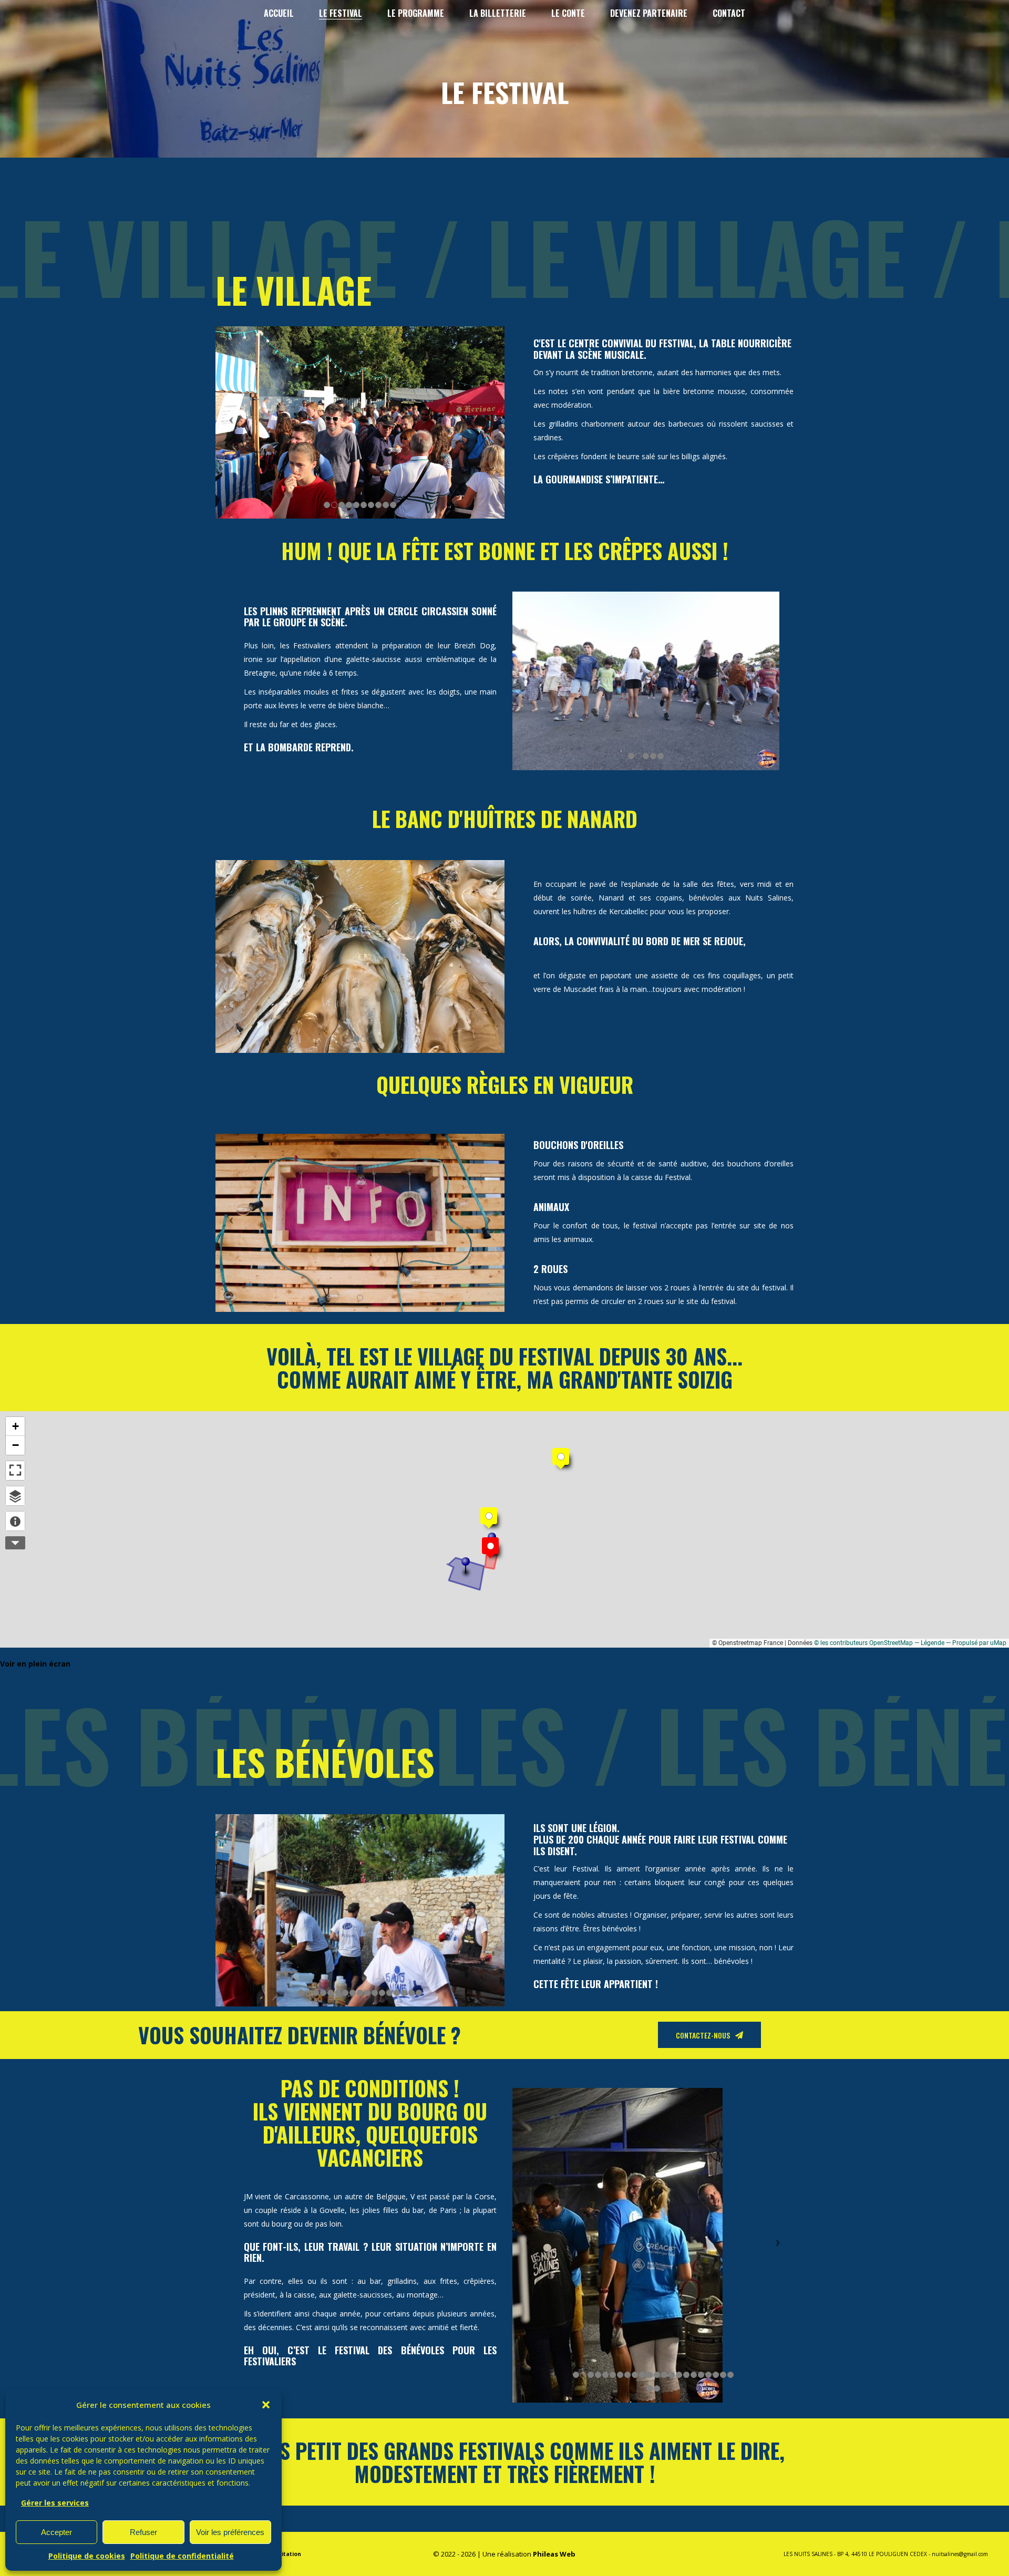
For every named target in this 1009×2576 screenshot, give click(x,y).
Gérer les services (55, 2503)
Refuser (143, 2532)
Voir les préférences (230, 2532)
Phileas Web (554, 2554)
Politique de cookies (87, 2556)
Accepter (56, 2532)
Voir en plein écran (35, 1664)
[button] (266, 2405)
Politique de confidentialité (182, 2556)
